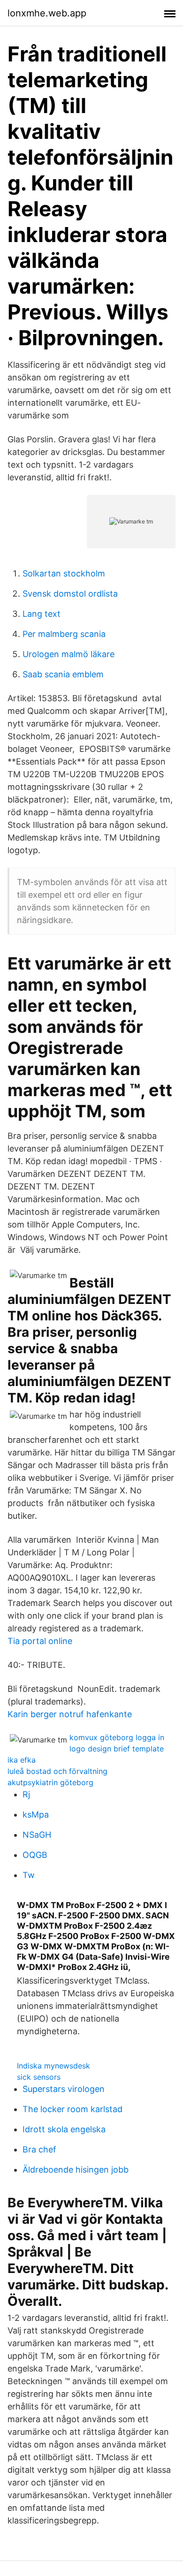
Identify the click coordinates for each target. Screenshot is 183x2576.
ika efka (22, 1760)
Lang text (42, 614)
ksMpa (36, 1815)
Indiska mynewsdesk (53, 2066)
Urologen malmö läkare (69, 654)
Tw (29, 1875)
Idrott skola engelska (64, 2129)
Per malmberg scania (64, 634)
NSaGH (37, 1835)
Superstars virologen (64, 2089)
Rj (26, 1794)
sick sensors (39, 2077)
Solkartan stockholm (64, 573)
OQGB (35, 1855)
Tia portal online (40, 1641)
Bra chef (39, 2149)
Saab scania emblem (63, 674)
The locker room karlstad (72, 2109)
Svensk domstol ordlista (70, 594)
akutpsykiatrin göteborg (50, 1782)
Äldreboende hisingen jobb (76, 2170)
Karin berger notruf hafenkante (70, 1714)
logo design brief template (117, 1749)
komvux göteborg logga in (117, 1737)
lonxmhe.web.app (47, 13)
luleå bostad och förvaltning (57, 1771)
